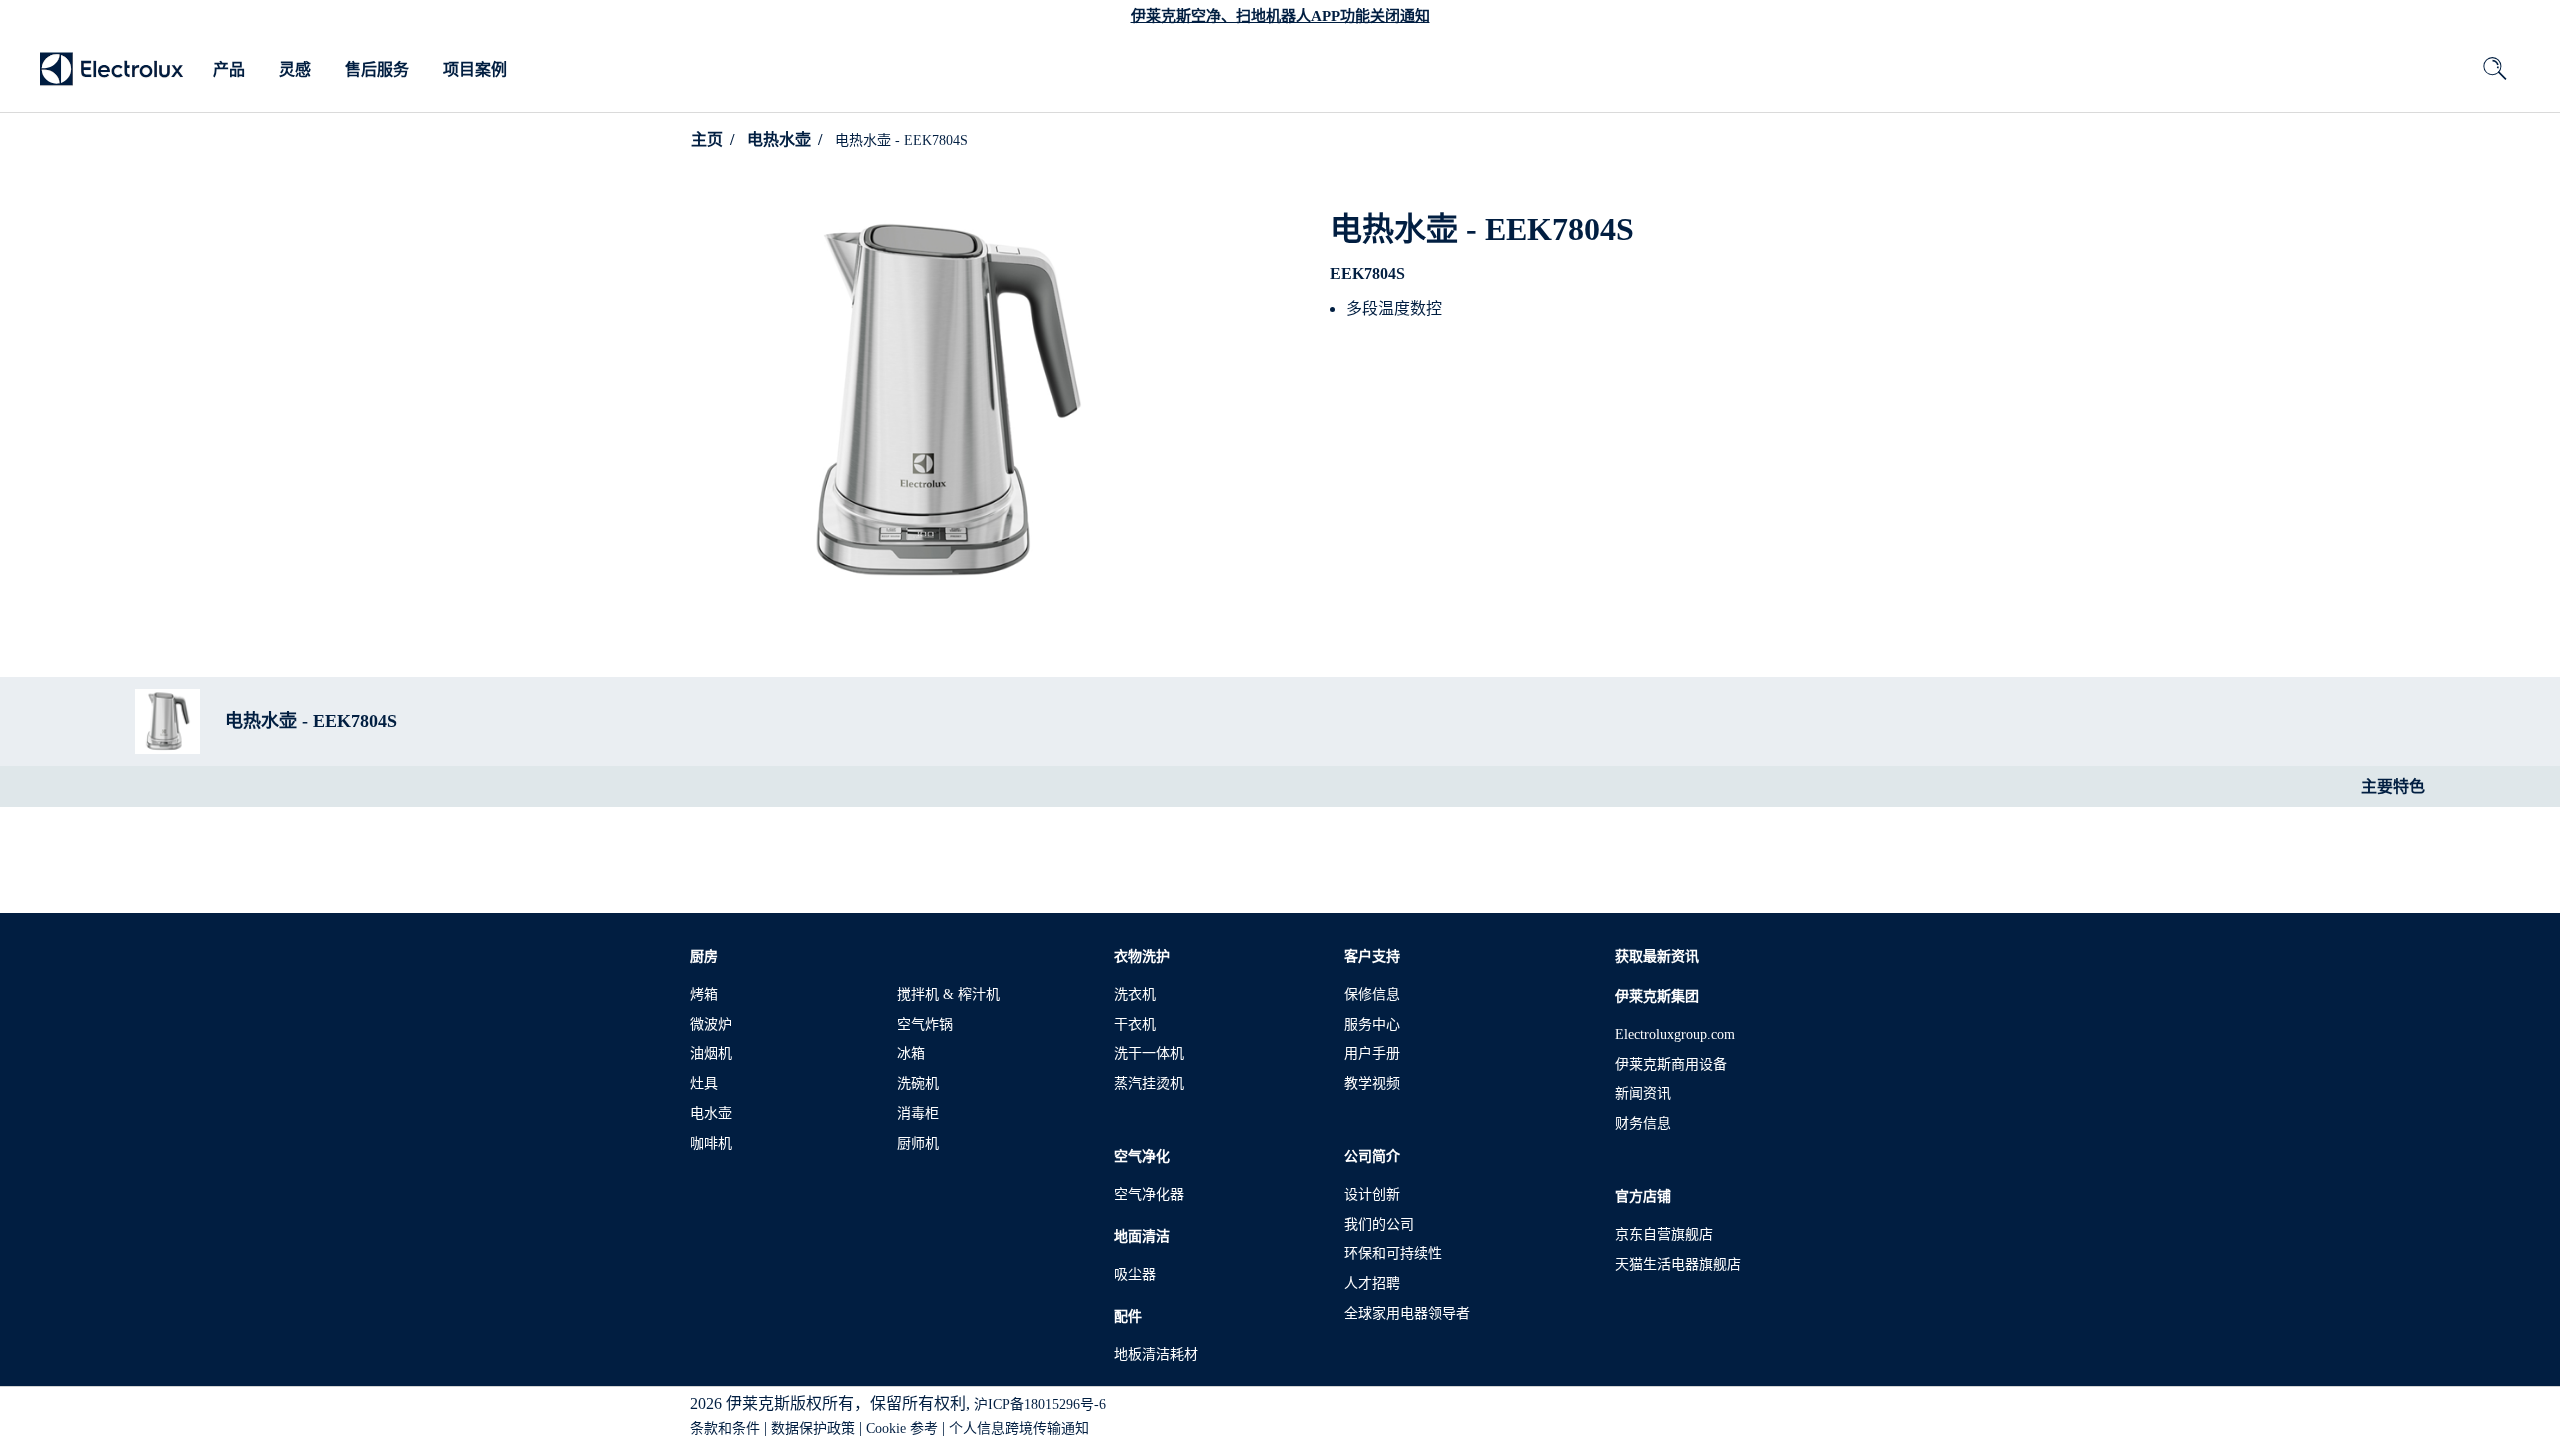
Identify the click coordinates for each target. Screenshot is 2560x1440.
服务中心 (1372, 1024)
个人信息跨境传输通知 (1019, 1428)
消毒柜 (918, 1113)
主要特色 (2393, 786)
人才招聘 (1372, 1283)
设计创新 (1372, 1194)
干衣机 (1135, 1024)
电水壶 (711, 1113)
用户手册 (1372, 1053)
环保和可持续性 (1393, 1253)
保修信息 (1372, 994)
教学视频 (1372, 1083)
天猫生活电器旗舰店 (1678, 1264)
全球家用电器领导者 (1407, 1313)
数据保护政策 (813, 1428)
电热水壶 (779, 139)
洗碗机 (918, 1083)
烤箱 (704, 994)
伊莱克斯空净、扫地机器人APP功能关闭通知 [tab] (1280, 16)
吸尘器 (1135, 1274)
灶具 (704, 1083)
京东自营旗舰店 (1664, 1234)
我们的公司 (1379, 1224)
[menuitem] (229, 70)
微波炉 (711, 1024)
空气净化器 (1149, 1194)
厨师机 (918, 1143)
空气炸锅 (925, 1024)
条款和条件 (725, 1428)
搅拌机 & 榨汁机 (948, 994)
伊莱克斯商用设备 (1671, 1064)
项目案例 (475, 69)
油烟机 (711, 1053)
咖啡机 (711, 1143)
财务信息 (1643, 1123)
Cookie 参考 (902, 1428)
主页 (707, 139)
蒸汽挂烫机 (1149, 1083)
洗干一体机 (1149, 1053)
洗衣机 (1135, 994)
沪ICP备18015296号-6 (1040, 1404)
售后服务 (377, 69)
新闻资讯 (1643, 1093)
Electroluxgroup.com (1675, 1034)
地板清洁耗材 (1156, 1354)
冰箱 (911, 1053)
